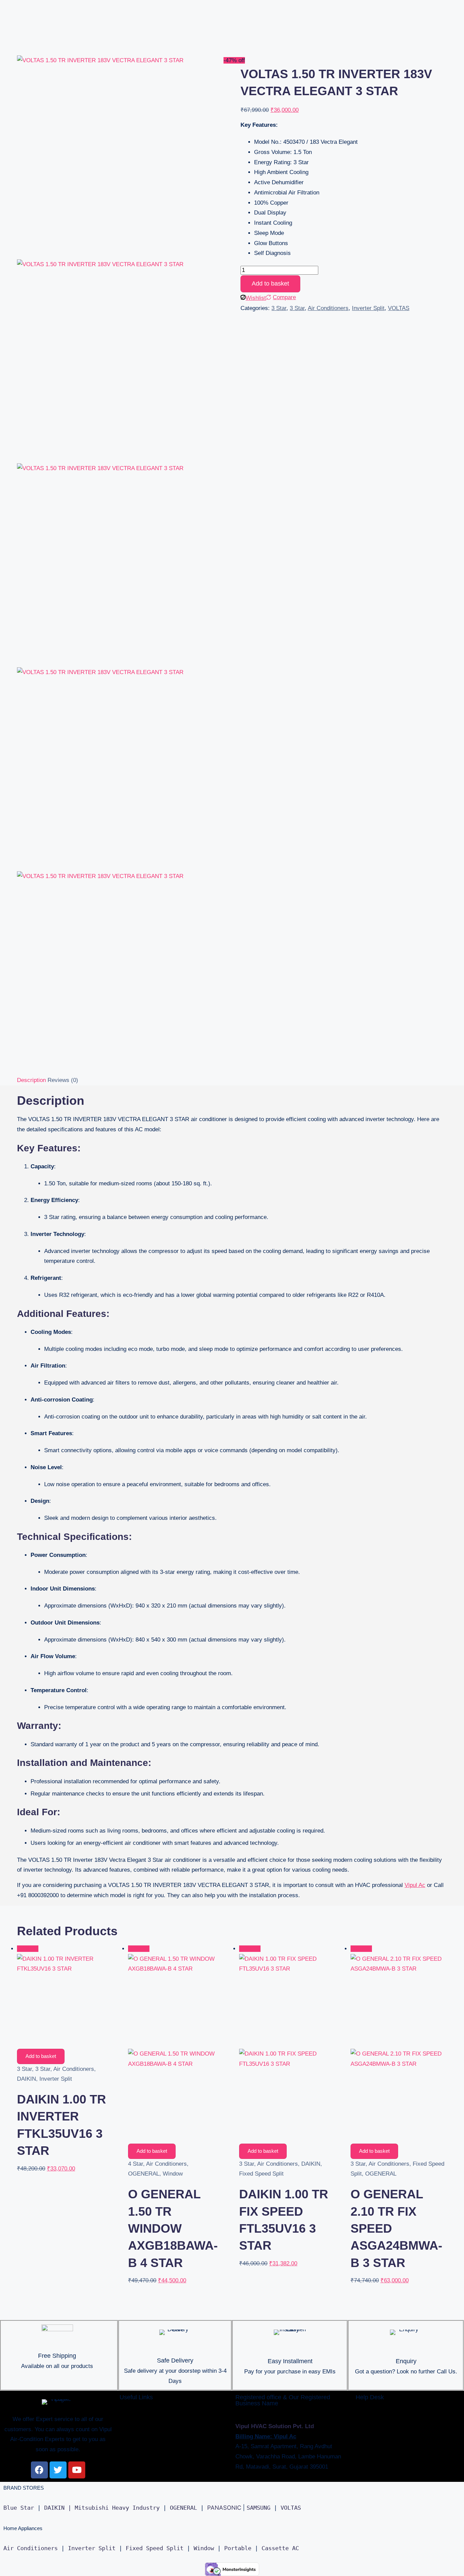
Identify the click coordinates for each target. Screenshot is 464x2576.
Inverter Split (368, 308)
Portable (238, 2548)
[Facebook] (39, 2470)
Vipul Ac (415, 1885)
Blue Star (19, 2508)
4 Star (136, 2164)
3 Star (279, 308)
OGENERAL (144, 2174)
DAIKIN (26, 2079)
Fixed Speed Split (261, 2174)
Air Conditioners (328, 308)
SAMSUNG (258, 2508)
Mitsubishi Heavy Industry (117, 2508)
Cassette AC (280, 2548)
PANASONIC (224, 2508)
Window (173, 2174)
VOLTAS (399, 308)
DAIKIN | (58, 2508)
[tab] (31, 1080)
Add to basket (270, 284)
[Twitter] (58, 2470)
